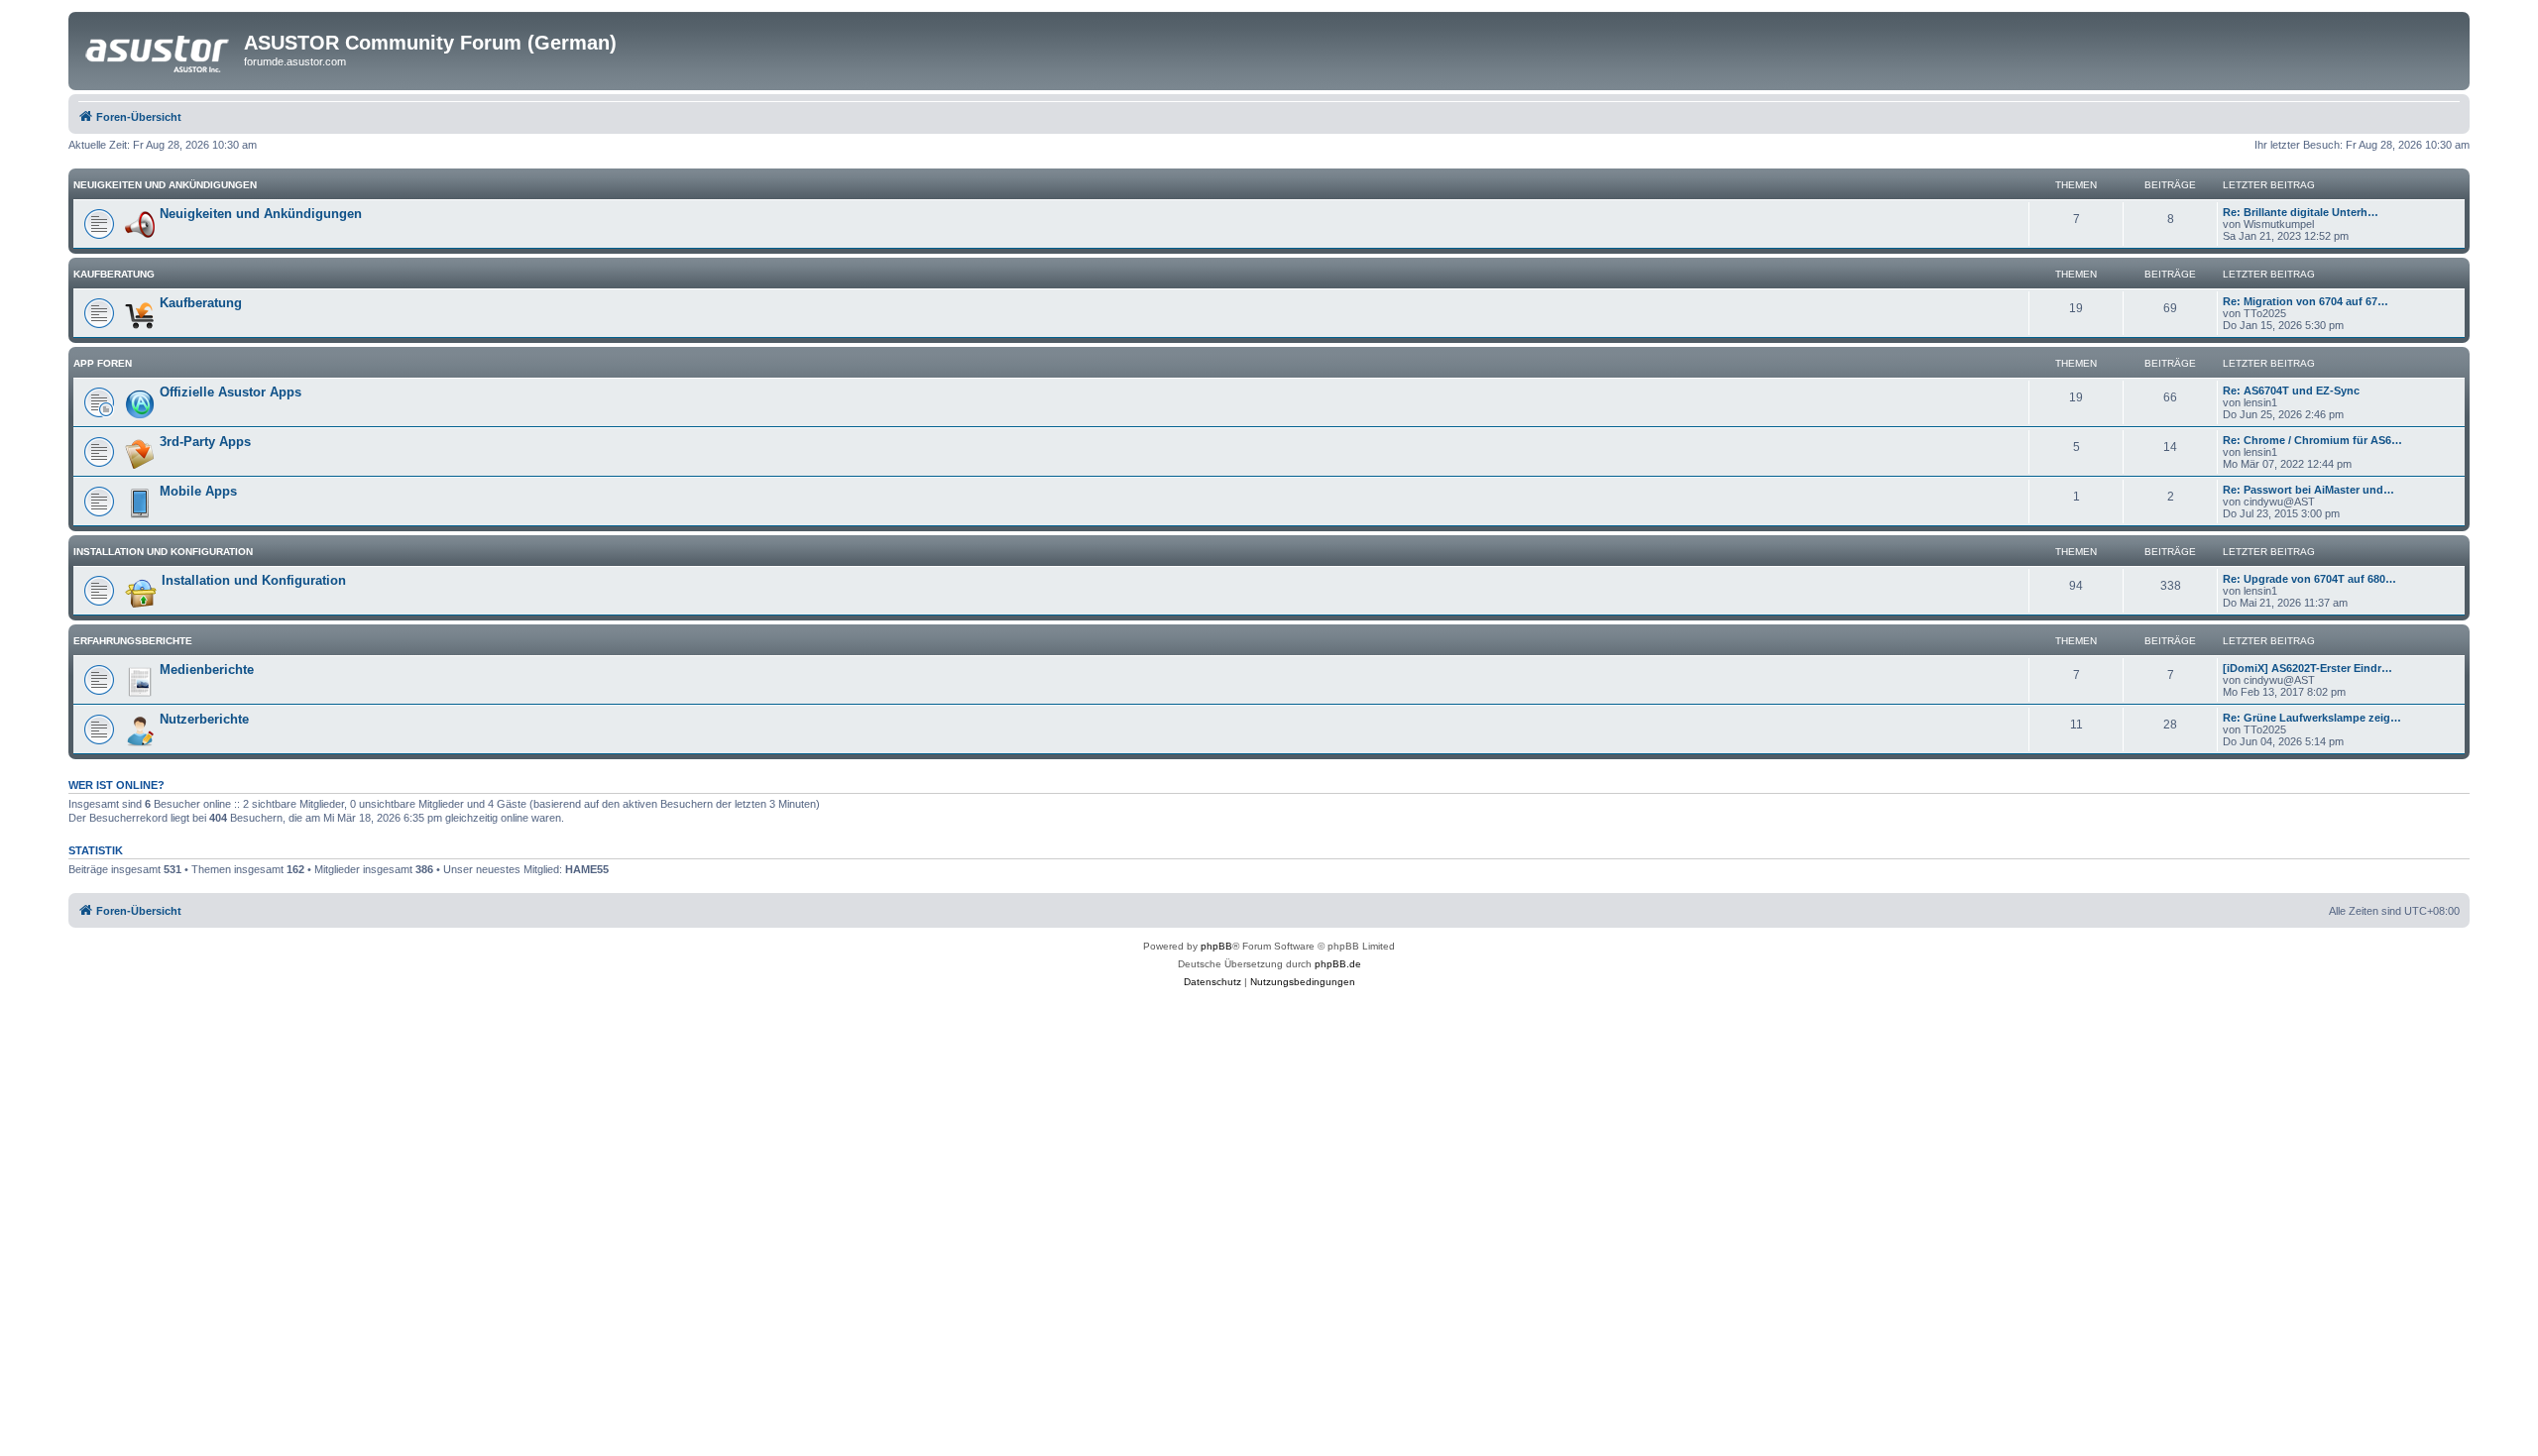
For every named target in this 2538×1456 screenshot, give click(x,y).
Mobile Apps (198, 491)
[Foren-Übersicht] (159, 49)
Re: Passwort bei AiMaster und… (2308, 490)
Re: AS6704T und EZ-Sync (2291, 391)
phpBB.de (1338, 964)
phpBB (1216, 946)
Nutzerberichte (204, 719)
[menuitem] (1212, 982)
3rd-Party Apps (205, 442)
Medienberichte (207, 670)
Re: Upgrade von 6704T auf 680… (2309, 579)
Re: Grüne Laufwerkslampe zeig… (2312, 718)
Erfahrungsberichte (133, 641)
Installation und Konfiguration (163, 552)
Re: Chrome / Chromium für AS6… (2312, 440)
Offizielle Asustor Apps (231, 392)
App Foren (103, 363)
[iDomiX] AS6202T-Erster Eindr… (2307, 668)
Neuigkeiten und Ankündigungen (165, 185)
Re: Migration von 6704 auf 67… (2306, 301)
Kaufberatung (114, 274)
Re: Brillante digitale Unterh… (2301, 212)
